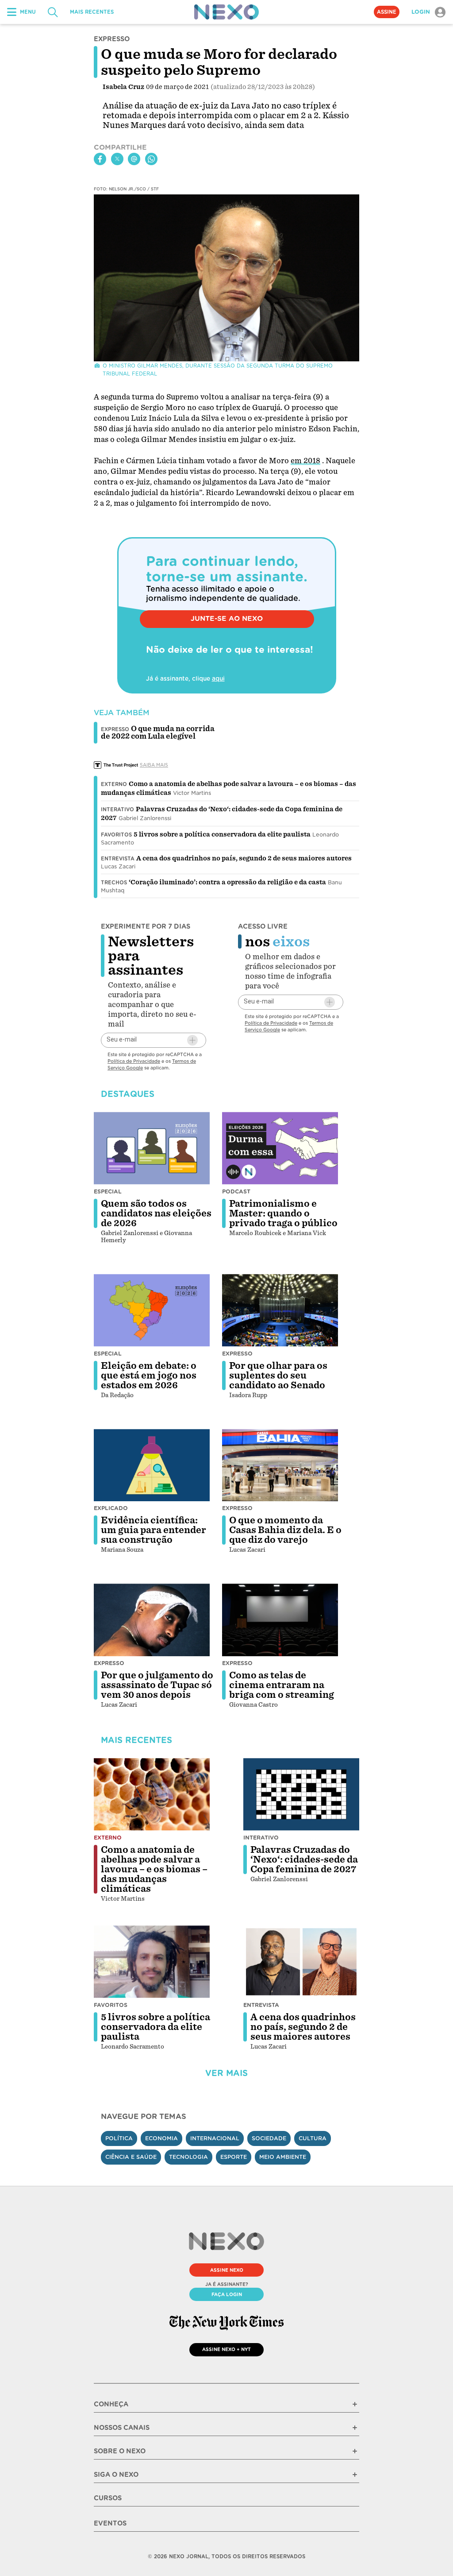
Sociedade (269, 2138)
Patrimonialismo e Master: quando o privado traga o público (283, 1213)
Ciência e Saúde (131, 2157)
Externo (114, 784)
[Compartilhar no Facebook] (100, 159)
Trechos (114, 883)
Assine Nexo (227, 2270)
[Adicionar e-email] (192, 1040)
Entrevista (118, 859)
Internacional (215, 2138)
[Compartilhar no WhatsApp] (151, 159)
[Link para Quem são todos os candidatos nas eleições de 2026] (152, 1148)
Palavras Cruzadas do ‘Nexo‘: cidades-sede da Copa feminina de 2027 (304, 1859)
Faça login (227, 2294)
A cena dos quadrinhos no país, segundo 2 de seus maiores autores (244, 858)
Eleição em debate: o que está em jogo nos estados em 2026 (149, 1375)
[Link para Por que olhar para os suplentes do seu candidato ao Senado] (280, 1310)
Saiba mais (154, 765)
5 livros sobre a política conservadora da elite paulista (222, 834)
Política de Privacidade (134, 1061)
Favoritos (116, 835)
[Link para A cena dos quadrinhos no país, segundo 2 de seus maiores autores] (301, 1962)
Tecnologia (188, 2157)
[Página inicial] (226, 12)
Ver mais (226, 2073)
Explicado (111, 1508)
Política (119, 2138)
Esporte (234, 2157)
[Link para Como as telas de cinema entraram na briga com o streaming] (280, 1620)
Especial (108, 1191)
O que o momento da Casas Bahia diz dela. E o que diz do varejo (285, 1530)
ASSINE (387, 12)
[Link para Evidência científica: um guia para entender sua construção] (152, 1465)
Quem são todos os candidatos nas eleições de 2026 (156, 1213)
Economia (161, 2138)
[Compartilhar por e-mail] (134, 159)
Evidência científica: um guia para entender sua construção (154, 1530)
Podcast (236, 1191)
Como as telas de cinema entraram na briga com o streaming (282, 1685)
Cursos (108, 2498)
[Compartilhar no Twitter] (117, 159)
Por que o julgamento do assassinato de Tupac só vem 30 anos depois (157, 1685)
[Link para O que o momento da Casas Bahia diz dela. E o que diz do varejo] (280, 1465)
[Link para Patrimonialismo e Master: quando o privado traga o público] (280, 1148)
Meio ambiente (283, 2157)
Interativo (117, 810)
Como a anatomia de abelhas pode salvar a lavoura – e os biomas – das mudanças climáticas (154, 1869)
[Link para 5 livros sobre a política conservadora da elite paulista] (152, 1962)
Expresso (237, 1354)
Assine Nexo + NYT (226, 2349)
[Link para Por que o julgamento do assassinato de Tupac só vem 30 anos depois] (152, 1620)
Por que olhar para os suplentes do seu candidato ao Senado (278, 1375)
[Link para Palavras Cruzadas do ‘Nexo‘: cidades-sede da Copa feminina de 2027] (301, 1794)
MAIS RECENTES (92, 12)
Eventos (110, 2523)
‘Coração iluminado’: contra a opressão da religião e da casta (227, 882)
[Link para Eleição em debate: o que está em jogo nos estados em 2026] (152, 1310)
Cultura (313, 2138)
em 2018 (305, 461)
